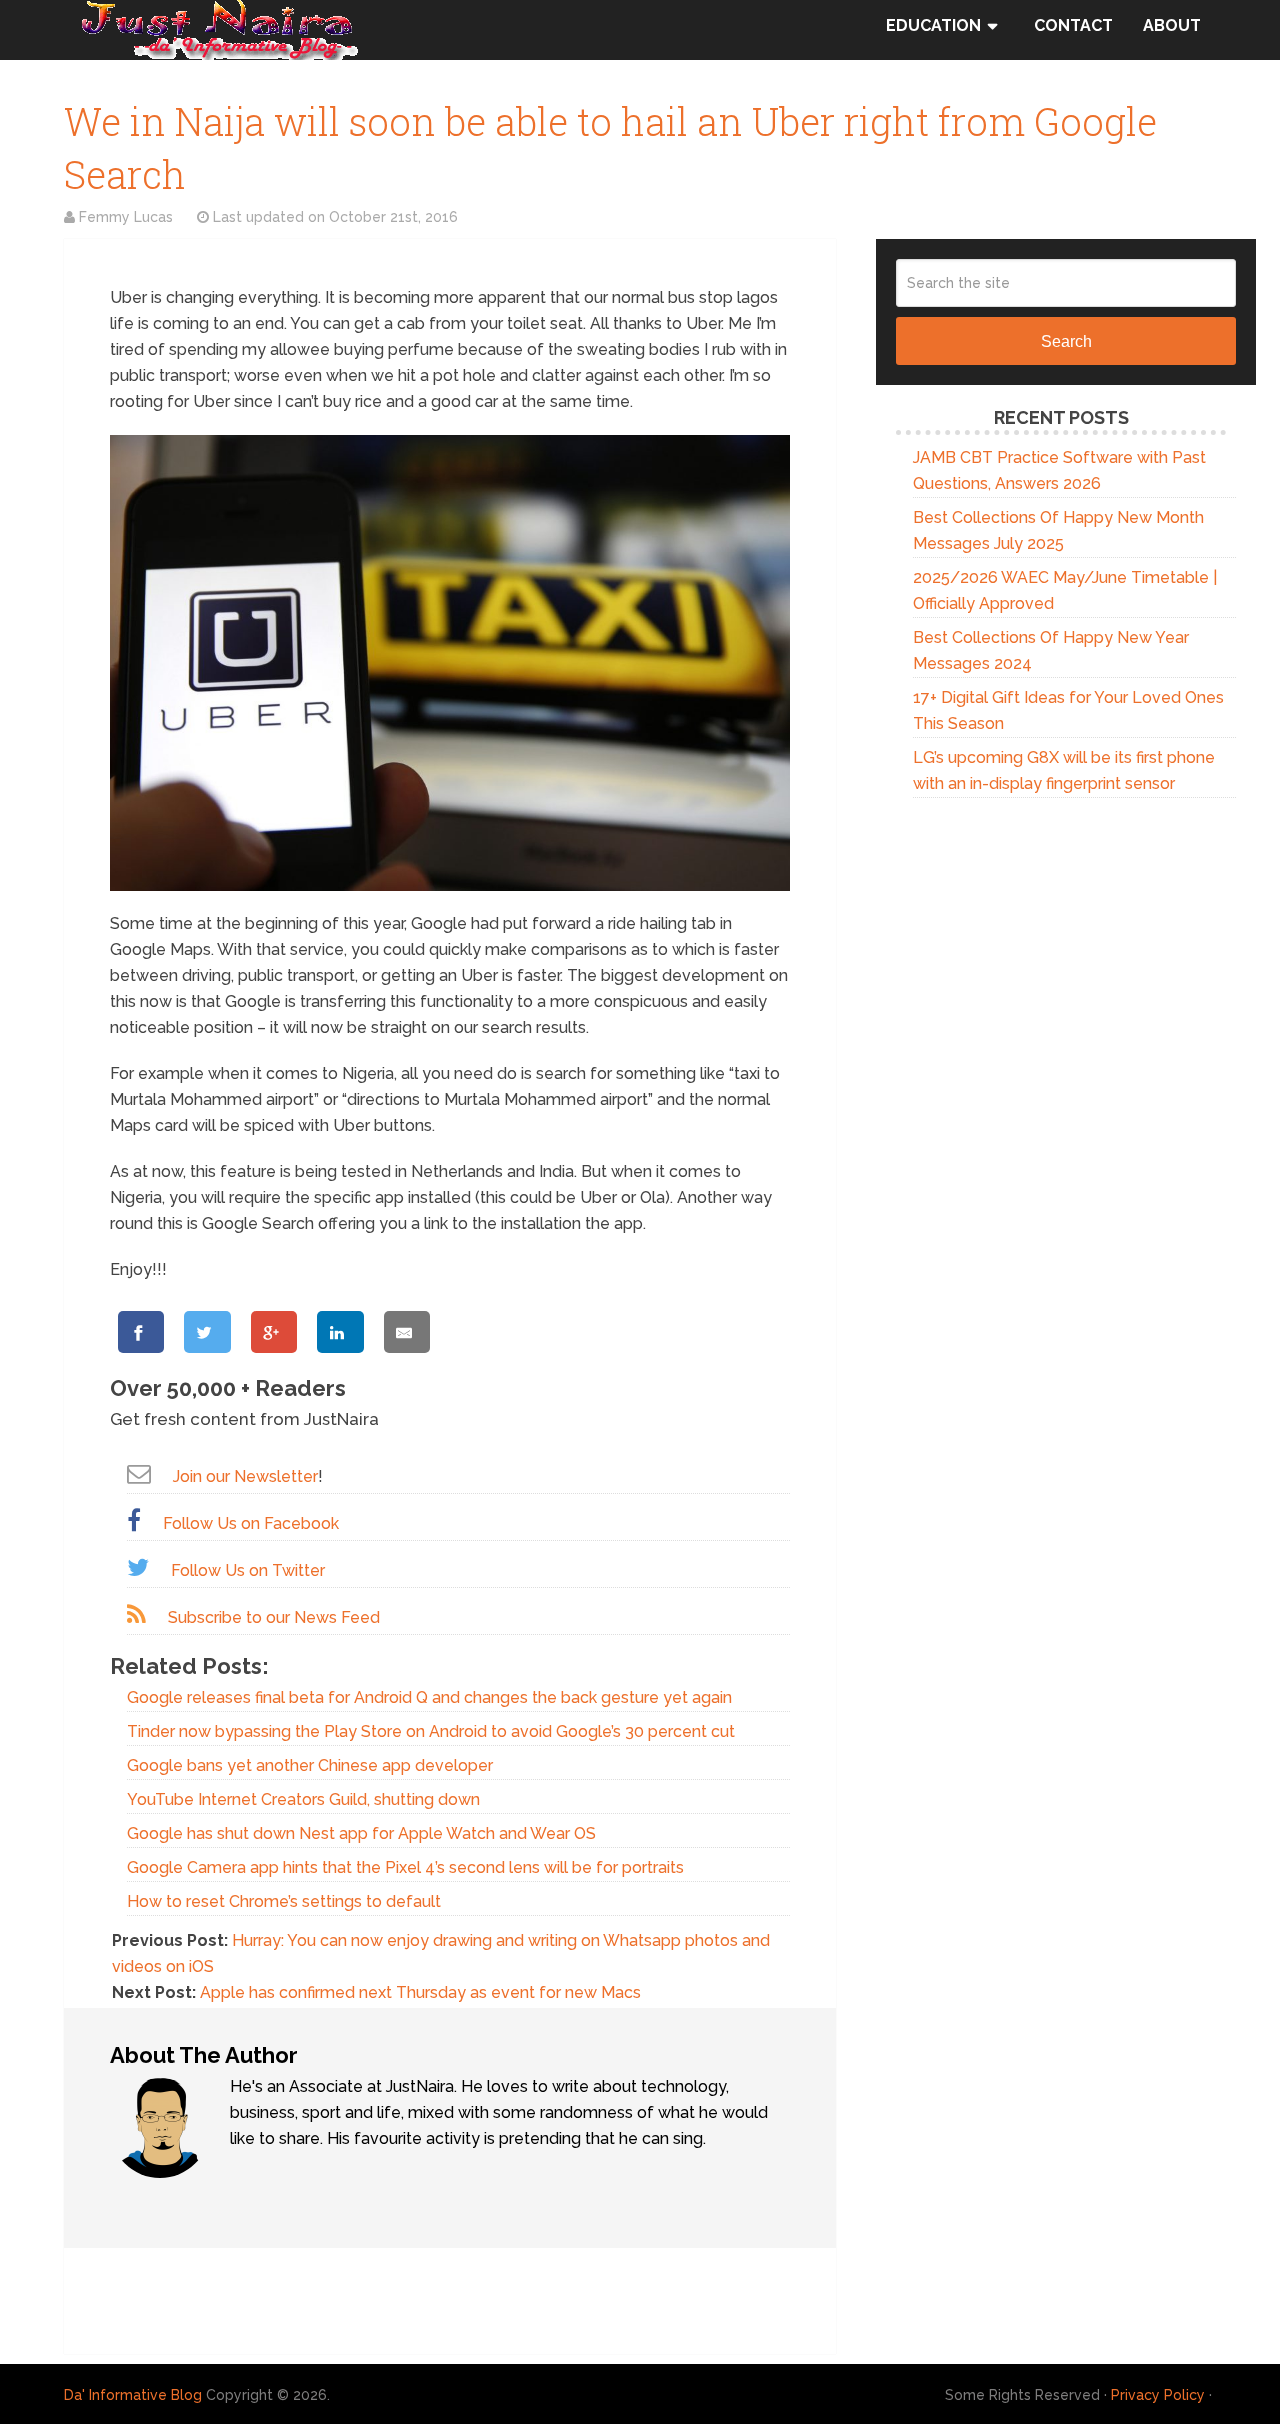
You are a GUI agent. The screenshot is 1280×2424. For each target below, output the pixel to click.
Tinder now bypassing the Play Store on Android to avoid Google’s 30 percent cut (431, 1731)
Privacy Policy (1158, 2395)
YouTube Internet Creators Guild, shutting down (303, 1799)
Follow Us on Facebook (251, 1523)
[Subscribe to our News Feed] (136, 1614)
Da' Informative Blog (133, 2395)
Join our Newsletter (245, 1476)
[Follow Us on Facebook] (134, 1520)
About (1172, 25)
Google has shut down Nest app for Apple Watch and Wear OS (361, 1833)
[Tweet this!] (207, 1332)
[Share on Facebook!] (141, 1332)
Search (1066, 341)
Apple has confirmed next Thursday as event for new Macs (420, 1992)
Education (933, 25)
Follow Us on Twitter (248, 1570)
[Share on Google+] (274, 1332)
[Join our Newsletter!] (139, 1473)
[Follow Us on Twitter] (138, 1567)
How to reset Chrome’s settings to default (284, 1901)
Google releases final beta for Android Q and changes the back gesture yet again (429, 1697)
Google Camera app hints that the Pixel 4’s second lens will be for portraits (405, 1867)
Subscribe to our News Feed (274, 1617)
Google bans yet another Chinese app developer (310, 1765)
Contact (1073, 25)
